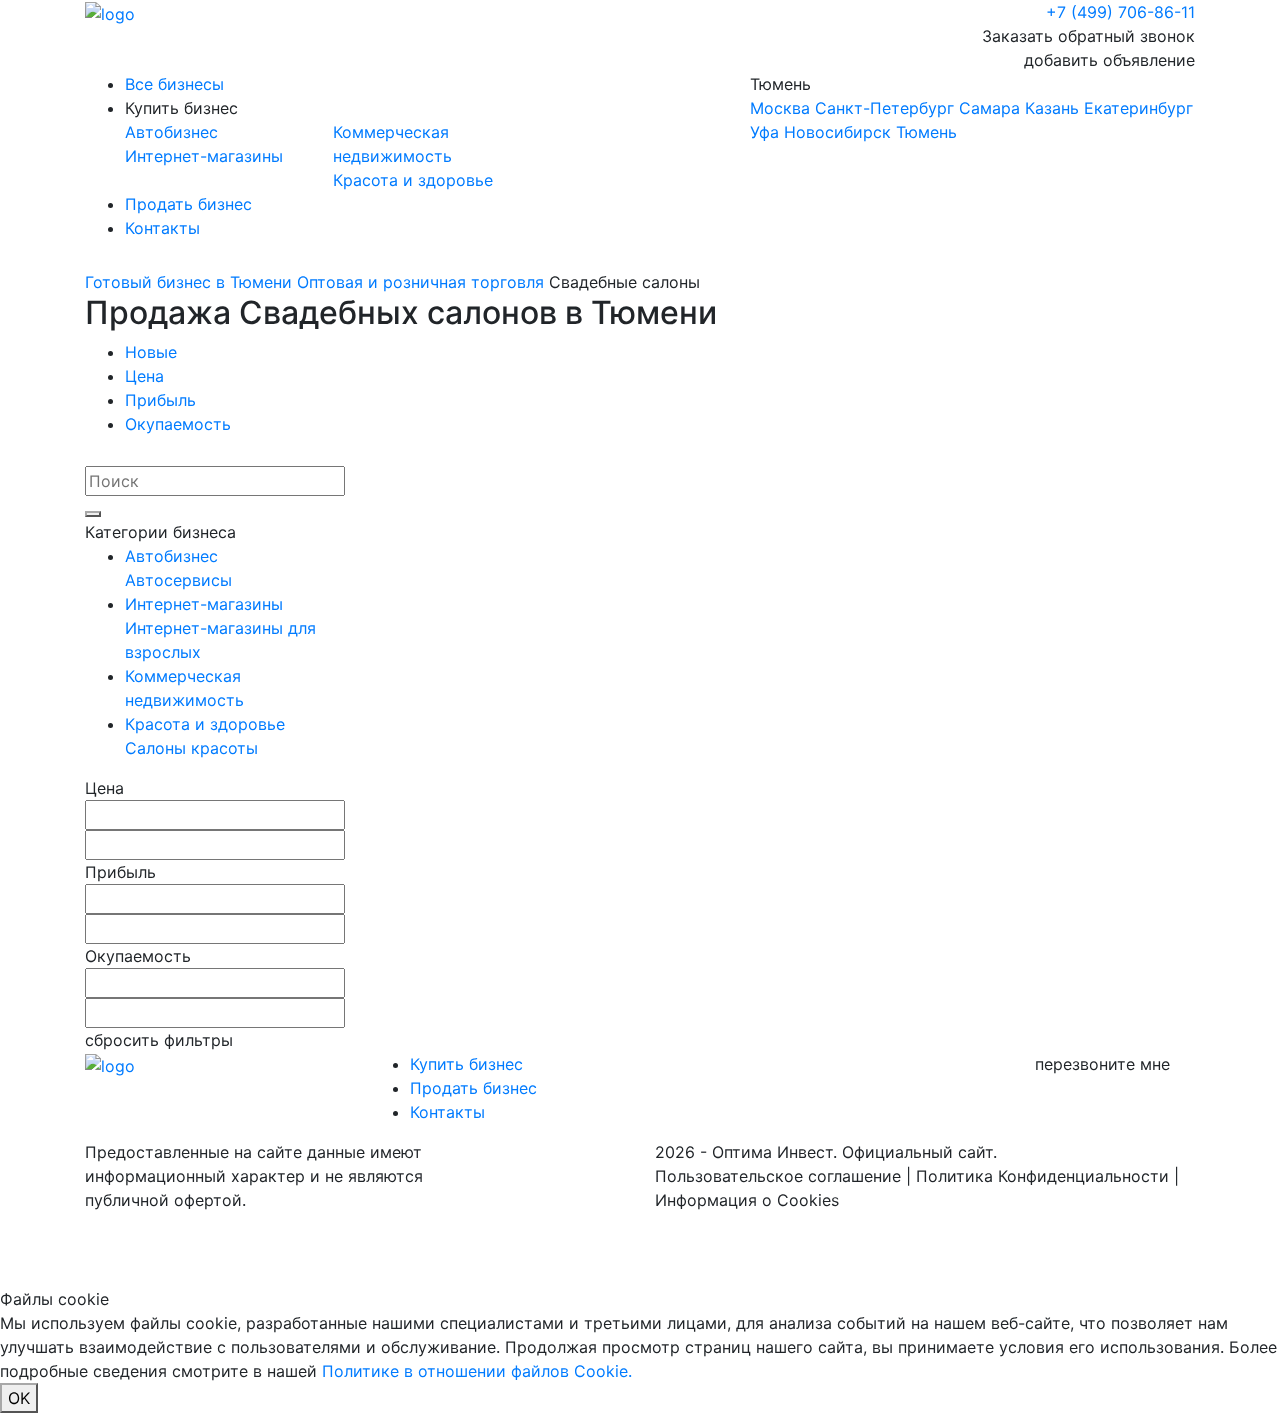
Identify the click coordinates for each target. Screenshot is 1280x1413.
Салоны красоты (191, 748)
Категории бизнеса (160, 532)
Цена (144, 376)
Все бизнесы (174, 84)
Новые (151, 352)
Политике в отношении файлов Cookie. (477, 1371)
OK (19, 1398)
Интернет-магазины (204, 156)
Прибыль (160, 400)
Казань (1052, 108)
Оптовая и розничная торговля (420, 282)
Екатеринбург (1138, 108)
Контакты (162, 228)
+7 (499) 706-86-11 (1120, 12)
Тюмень (971, 108)
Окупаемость (178, 424)
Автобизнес (171, 132)
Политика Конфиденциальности (1042, 1176)
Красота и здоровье (413, 180)
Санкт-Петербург (884, 108)
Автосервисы (178, 580)
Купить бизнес (181, 108)
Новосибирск (837, 132)
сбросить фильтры (159, 1040)
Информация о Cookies (747, 1200)
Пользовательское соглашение (778, 1176)
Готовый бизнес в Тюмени (188, 282)
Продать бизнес (188, 204)
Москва (780, 108)
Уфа (764, 132)
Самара (989, 108)
